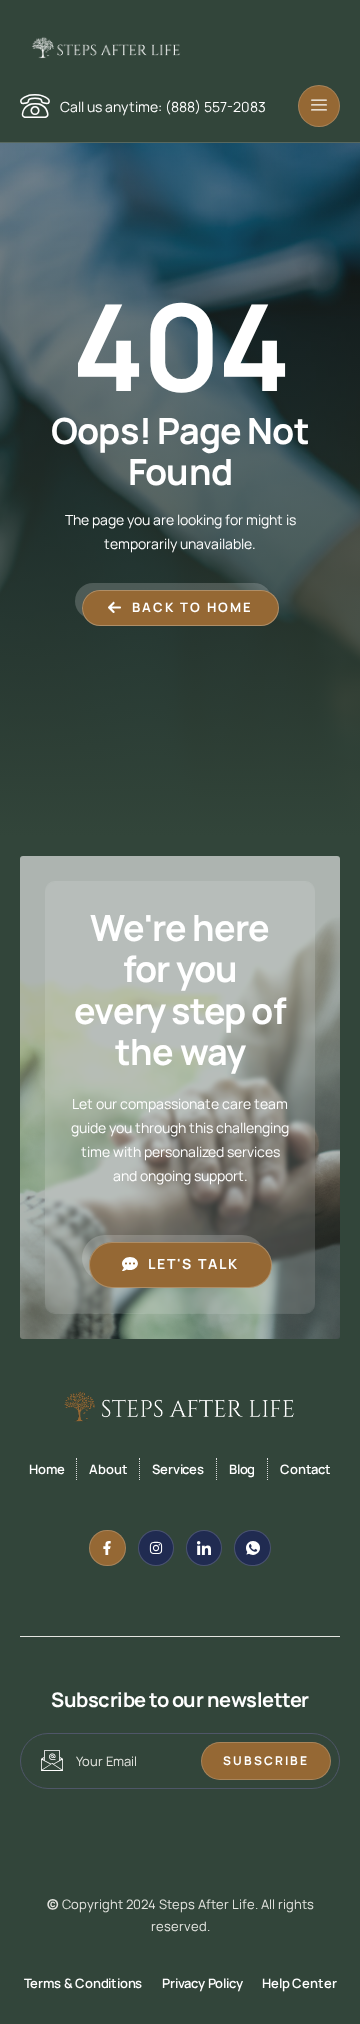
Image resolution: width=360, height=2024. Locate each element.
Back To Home (192, 607)
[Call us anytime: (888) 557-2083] (35, 106)
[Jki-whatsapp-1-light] (252, 1548)
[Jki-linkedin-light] (204, 1548)
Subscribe (266, 1760)
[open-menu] (319, 106)
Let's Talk (193, 1263)
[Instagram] (156, 1548)
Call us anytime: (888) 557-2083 (163, 106)
